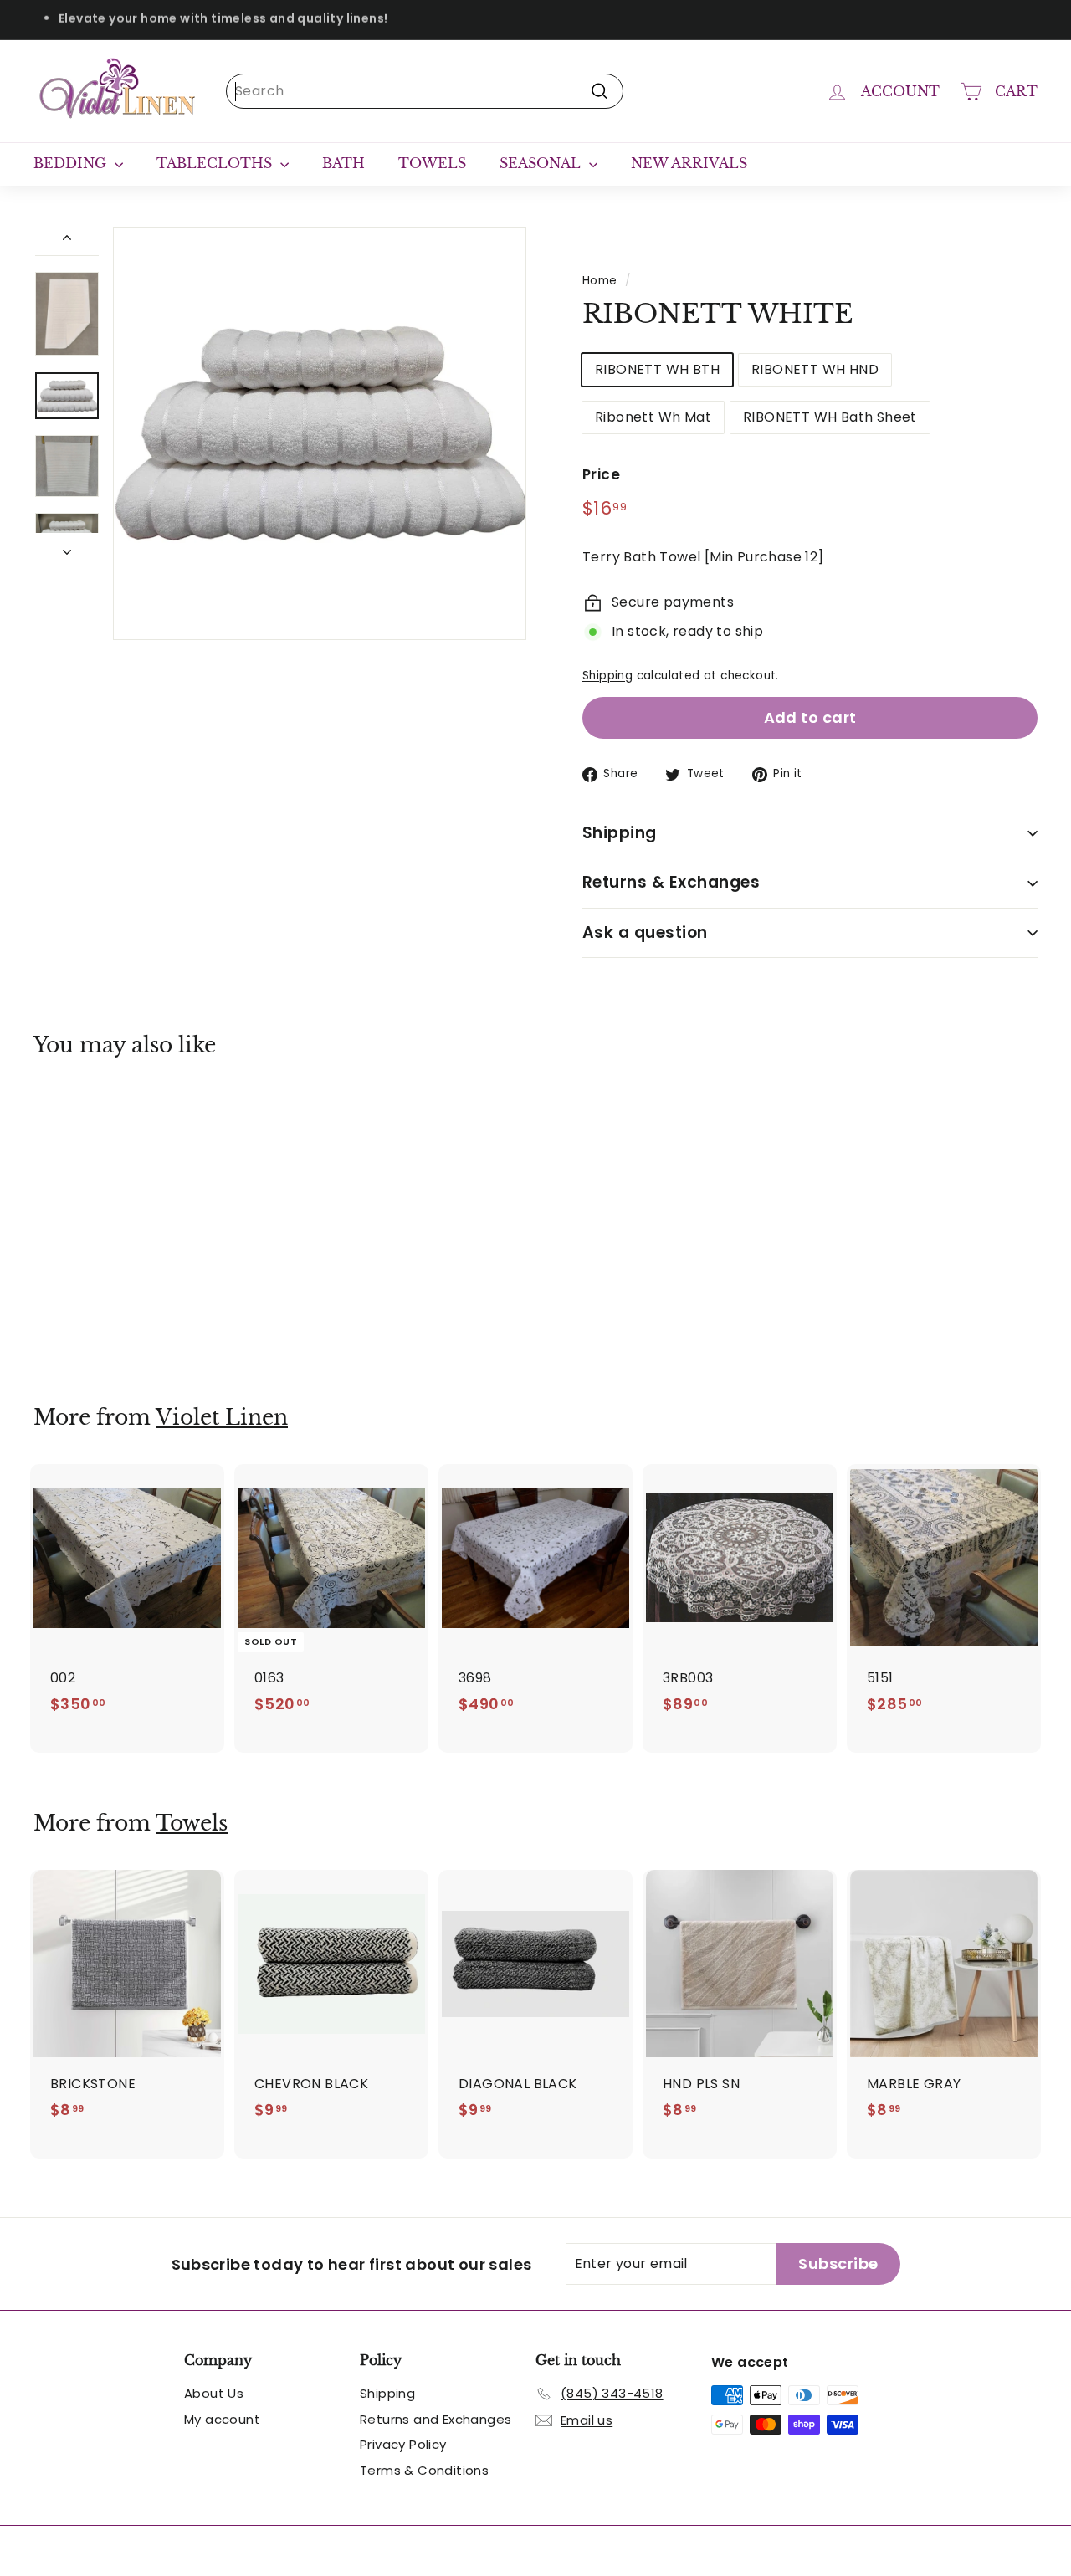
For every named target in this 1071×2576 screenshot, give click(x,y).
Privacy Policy (403, 2444)
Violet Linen (222, 1418)
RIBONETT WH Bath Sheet (830, 417)
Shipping (607, 676)
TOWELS (432, 163)
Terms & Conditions (424, 2470)
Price (601, 474)
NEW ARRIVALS (689, 163)
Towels (192, 1823)
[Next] (67, 547)
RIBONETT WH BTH (657, 369)
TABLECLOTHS (216, 163)
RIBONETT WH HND (815, 369)
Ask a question (645, 932)
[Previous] (67, 241)
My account (222, 2419)
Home (600, 281)
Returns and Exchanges (436, 2419)
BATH (343, 163)
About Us (214, 2393)
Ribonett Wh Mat (653, 417)
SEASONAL (542, 163)
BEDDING (72, 163)
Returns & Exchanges (671, 882)
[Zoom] (320, 433)
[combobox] (425, 91)
